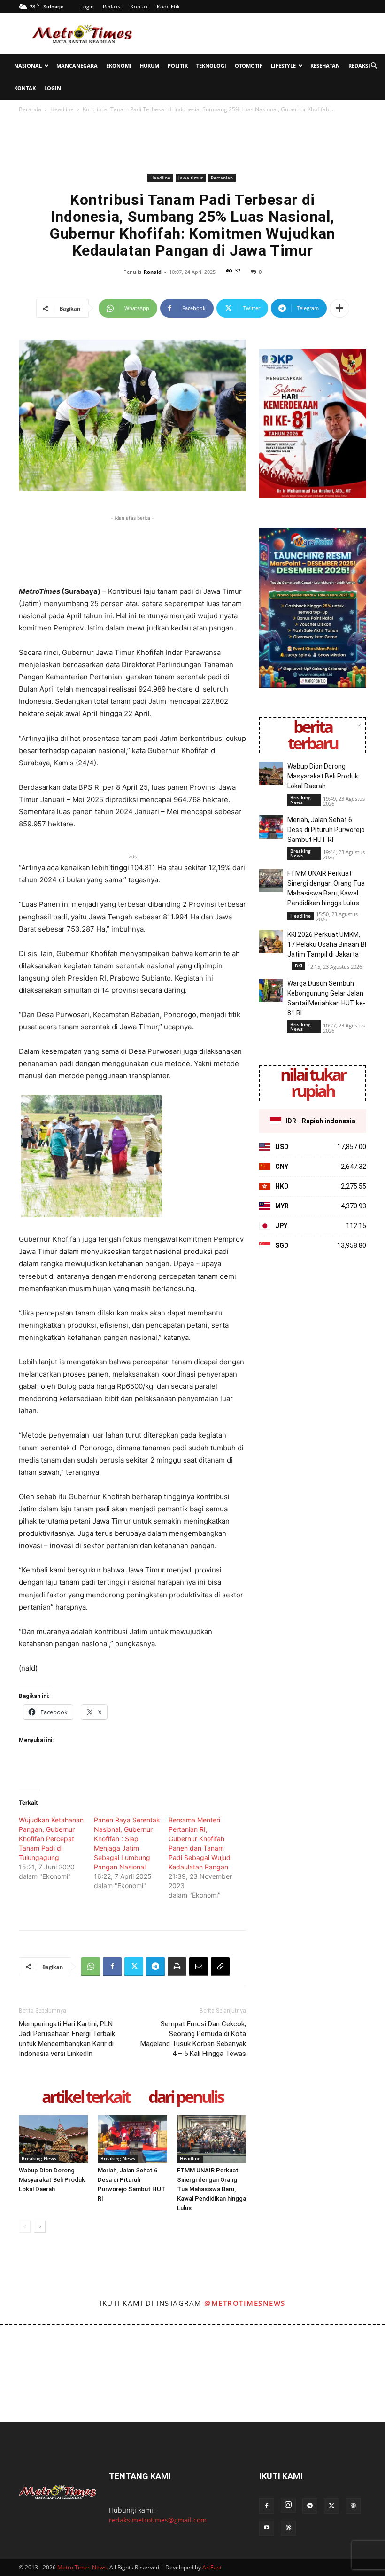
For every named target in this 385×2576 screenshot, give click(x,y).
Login (87, 6)
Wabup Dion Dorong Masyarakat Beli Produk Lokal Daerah (52, 2180)
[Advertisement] (256, 34)
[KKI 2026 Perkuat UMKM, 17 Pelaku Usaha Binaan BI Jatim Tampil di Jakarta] (271, 942)
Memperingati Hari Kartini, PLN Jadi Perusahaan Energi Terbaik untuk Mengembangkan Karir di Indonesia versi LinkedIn (67, 2039)
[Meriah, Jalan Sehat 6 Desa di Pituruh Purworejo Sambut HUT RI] (132, 2139)
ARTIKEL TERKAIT (86, 2097)
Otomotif (249, 66)
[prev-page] (25, 2227)
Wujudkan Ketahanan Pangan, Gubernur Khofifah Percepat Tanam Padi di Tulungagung (51, 1839)
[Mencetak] (177, 1967)
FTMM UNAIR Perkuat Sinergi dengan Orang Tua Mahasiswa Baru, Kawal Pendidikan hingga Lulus (212, 2189)
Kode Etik (168, 6)
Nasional (28, 66)
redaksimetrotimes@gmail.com (158, 2520)
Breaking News (39, 2158)
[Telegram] (155, 1967)
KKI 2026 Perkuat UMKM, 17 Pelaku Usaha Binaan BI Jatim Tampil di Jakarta (327, 944)
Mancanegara (77, 66)
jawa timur (191, 178)
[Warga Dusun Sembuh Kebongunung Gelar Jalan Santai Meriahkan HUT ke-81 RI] (271, 990)
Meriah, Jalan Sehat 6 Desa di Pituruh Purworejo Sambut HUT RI (326, 830)
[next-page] (40, 2227)
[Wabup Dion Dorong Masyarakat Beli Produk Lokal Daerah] (53, 2139)
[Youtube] (267, 2528)
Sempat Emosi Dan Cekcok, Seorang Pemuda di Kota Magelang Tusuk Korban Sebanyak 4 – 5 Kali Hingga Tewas (193, 2039)
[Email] (199, 1967)
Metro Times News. (83, 2567)
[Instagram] (288, 2505)
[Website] (353, 2506)
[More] (339, 308)
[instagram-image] (23, 2348)
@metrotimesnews (245, 2303)
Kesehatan (325, 66)
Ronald (153, 272)
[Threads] (288, 2528)
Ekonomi (119, 66)
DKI (299, 965)
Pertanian (222, 178)
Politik (178, 66)
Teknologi (211, 66)
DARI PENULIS (186, 2097)
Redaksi (112, 6)
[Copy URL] (220, 1967)
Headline (62, 109)
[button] (374, 66)
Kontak (139, 6)
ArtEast (212, 2567)
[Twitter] (134, 1967)
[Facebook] (112, 1967)
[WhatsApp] (91, 1967)
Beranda (30, 109)
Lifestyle (283, 66)
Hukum (150, 66)
